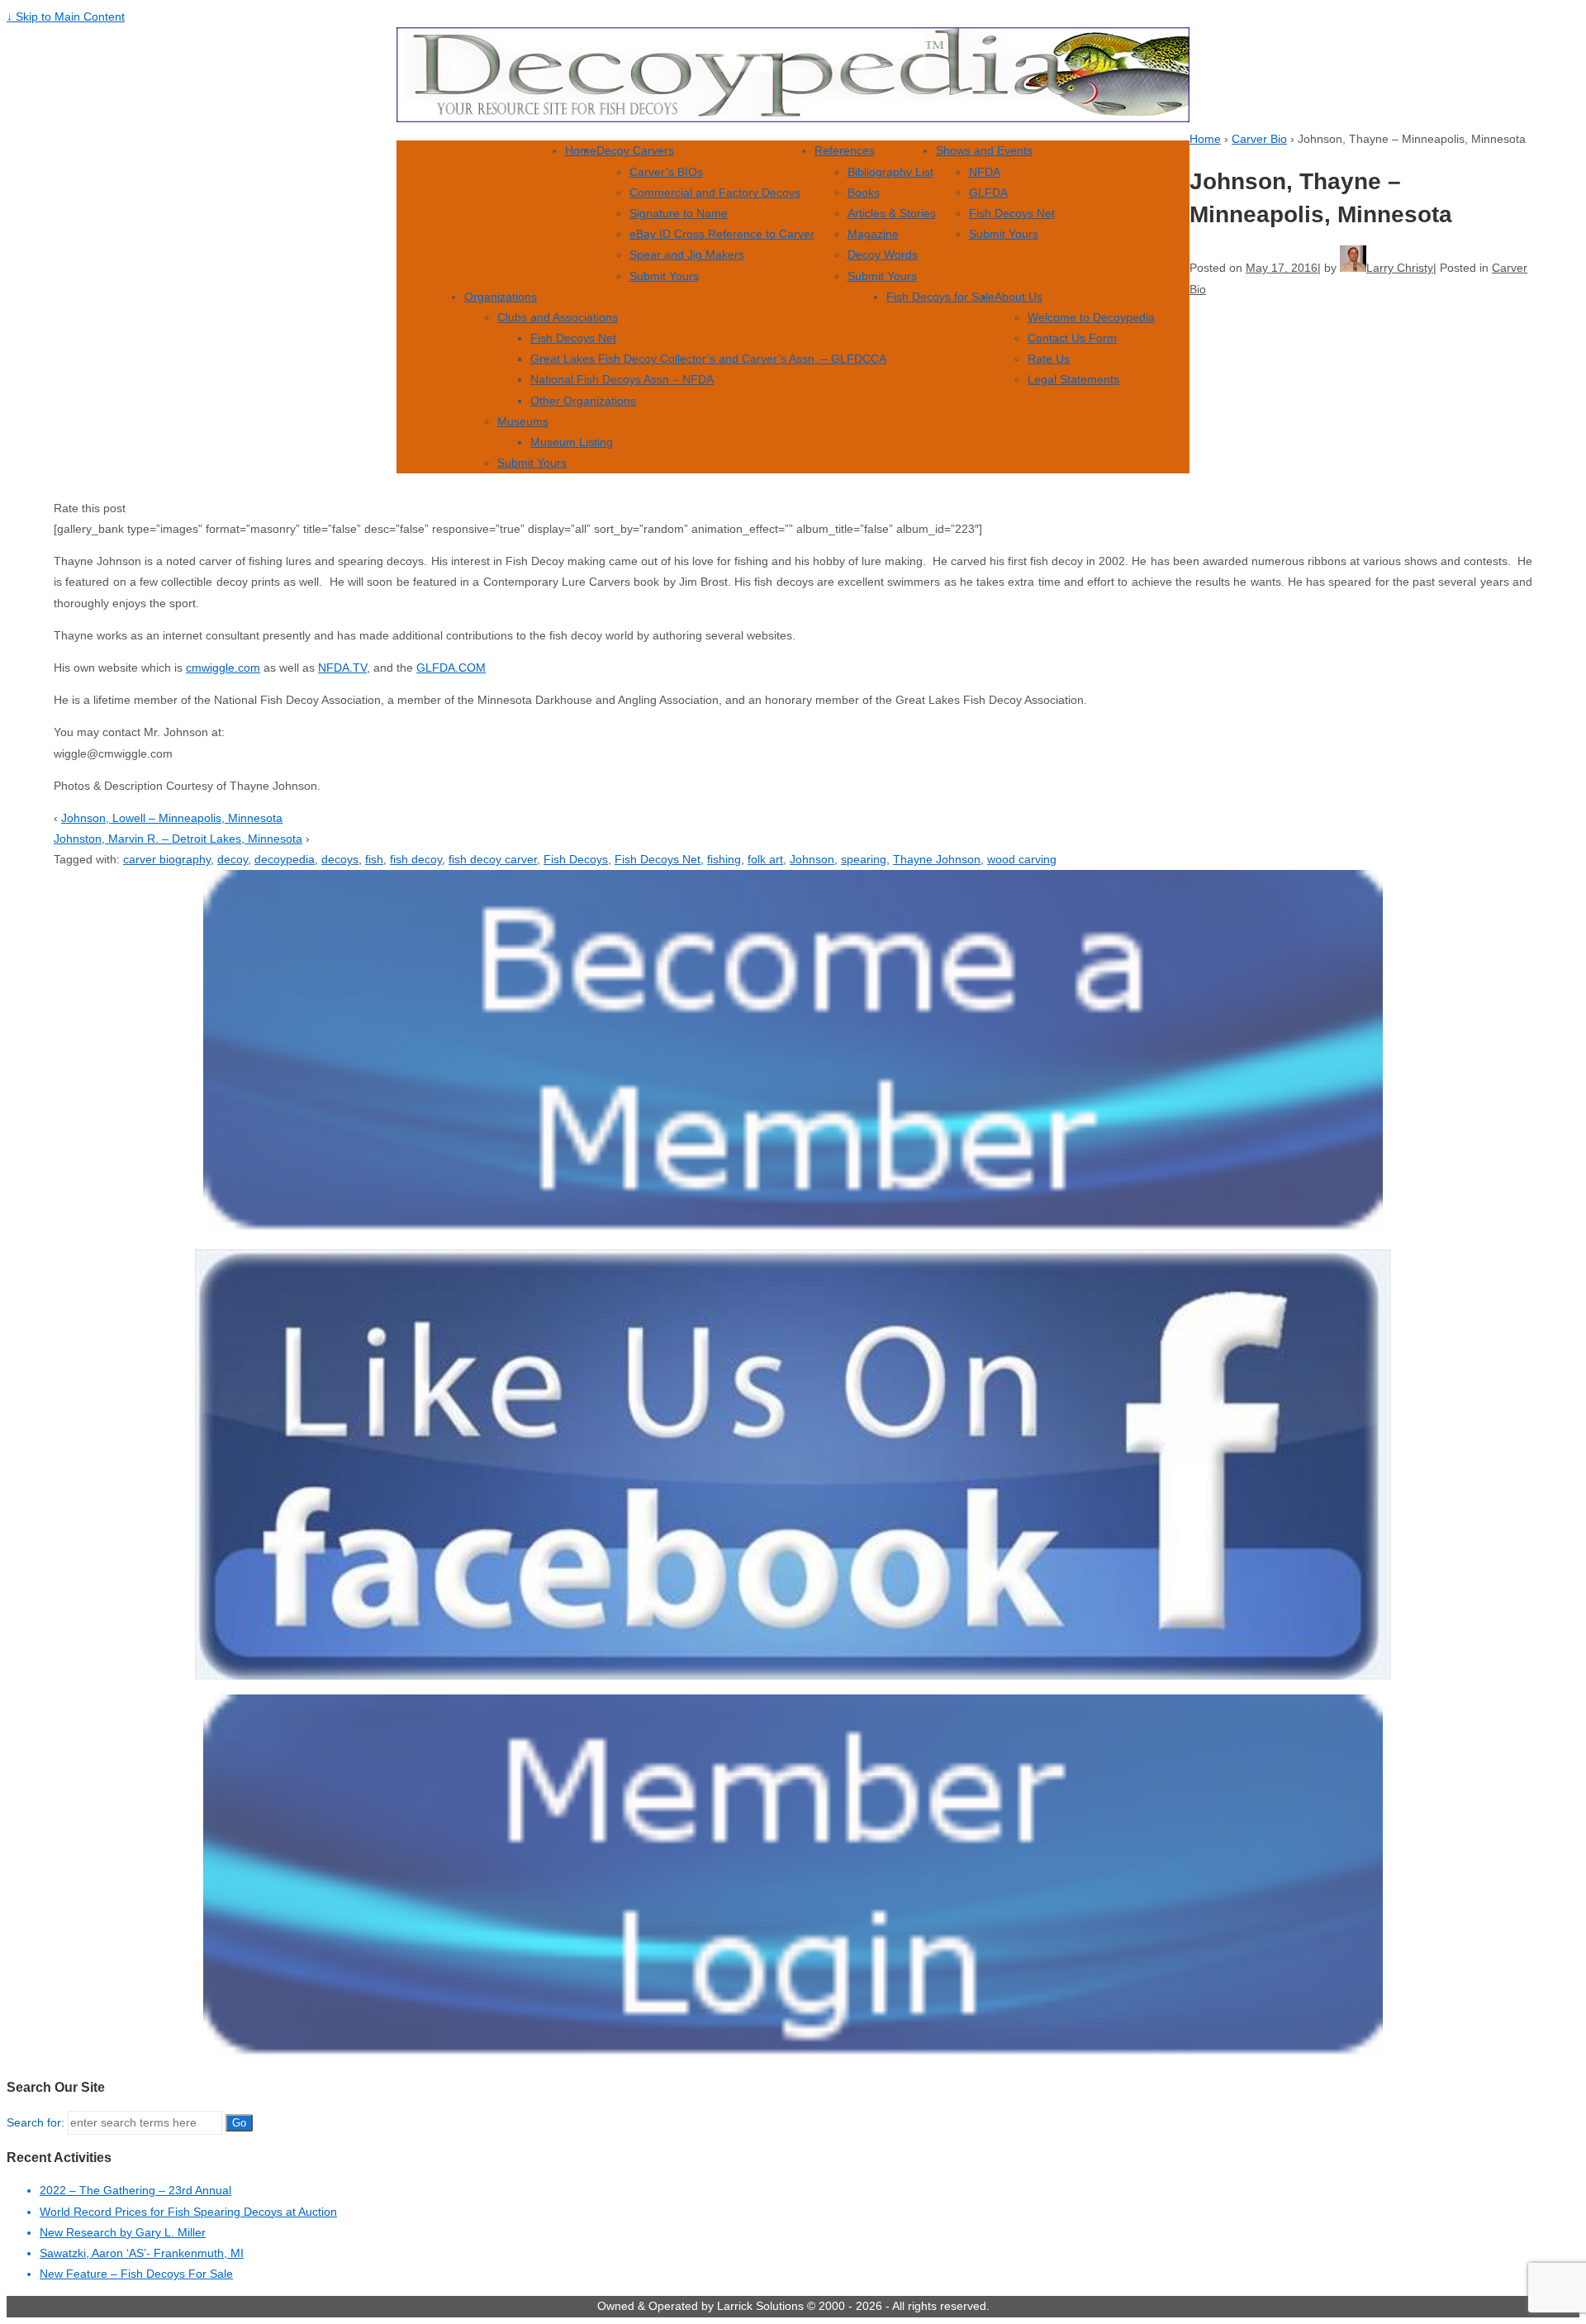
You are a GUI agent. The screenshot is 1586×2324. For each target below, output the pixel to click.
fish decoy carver (493, 859)
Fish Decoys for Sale (940, 297)
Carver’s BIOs (666, 172)
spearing (864, 859)
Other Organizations (583, 401)
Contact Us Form (1072, 338)
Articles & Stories (892, 213)
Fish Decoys (576, 859)
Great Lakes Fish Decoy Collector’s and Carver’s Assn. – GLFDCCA (708, 359)
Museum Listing (572, 442)
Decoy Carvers (635, 150)
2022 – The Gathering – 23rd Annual (135, 2190)
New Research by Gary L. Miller (123, 2232)
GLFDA (988, 192)
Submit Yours (664, 276)
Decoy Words (883, 254)
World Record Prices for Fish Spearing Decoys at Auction (188, 2212)
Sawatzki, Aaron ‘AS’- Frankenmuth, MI (142, 2253)
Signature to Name (679, 213)
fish (374, 859)
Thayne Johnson (937, 859)
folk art (765, 859)
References (845, 150)
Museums (523, 421)
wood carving (1022, 859)
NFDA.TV (342, 668)
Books (864, 192)
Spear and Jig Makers (687, 254)
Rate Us (1049, 359)
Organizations (501, 297)
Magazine (873, 234)
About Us (1019, 297)
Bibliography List (890, 172)
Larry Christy (1400, 268)
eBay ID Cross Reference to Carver (722, 234)
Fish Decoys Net (1012, 213)
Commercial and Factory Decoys (715, 192)
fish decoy (416, 859)
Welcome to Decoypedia (1091, 317)
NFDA (985, 172)
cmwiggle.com (223, 668)
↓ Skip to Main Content (66, 17)
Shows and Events (984, 150)
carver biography (167, 859)
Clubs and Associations (558, 317)
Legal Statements (1073, 379)
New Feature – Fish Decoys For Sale (136, 2274)
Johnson (812, 859)
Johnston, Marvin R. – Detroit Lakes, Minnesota (178, 839)
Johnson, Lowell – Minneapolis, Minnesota (172, 818)
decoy (233, 859)
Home (581, 150)
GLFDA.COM (451, 668)
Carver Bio (1259, 139)
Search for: (36, 2122)
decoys (340, 859)
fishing (724, 859)
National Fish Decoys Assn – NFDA (622, 379)
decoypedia (285, 859)
